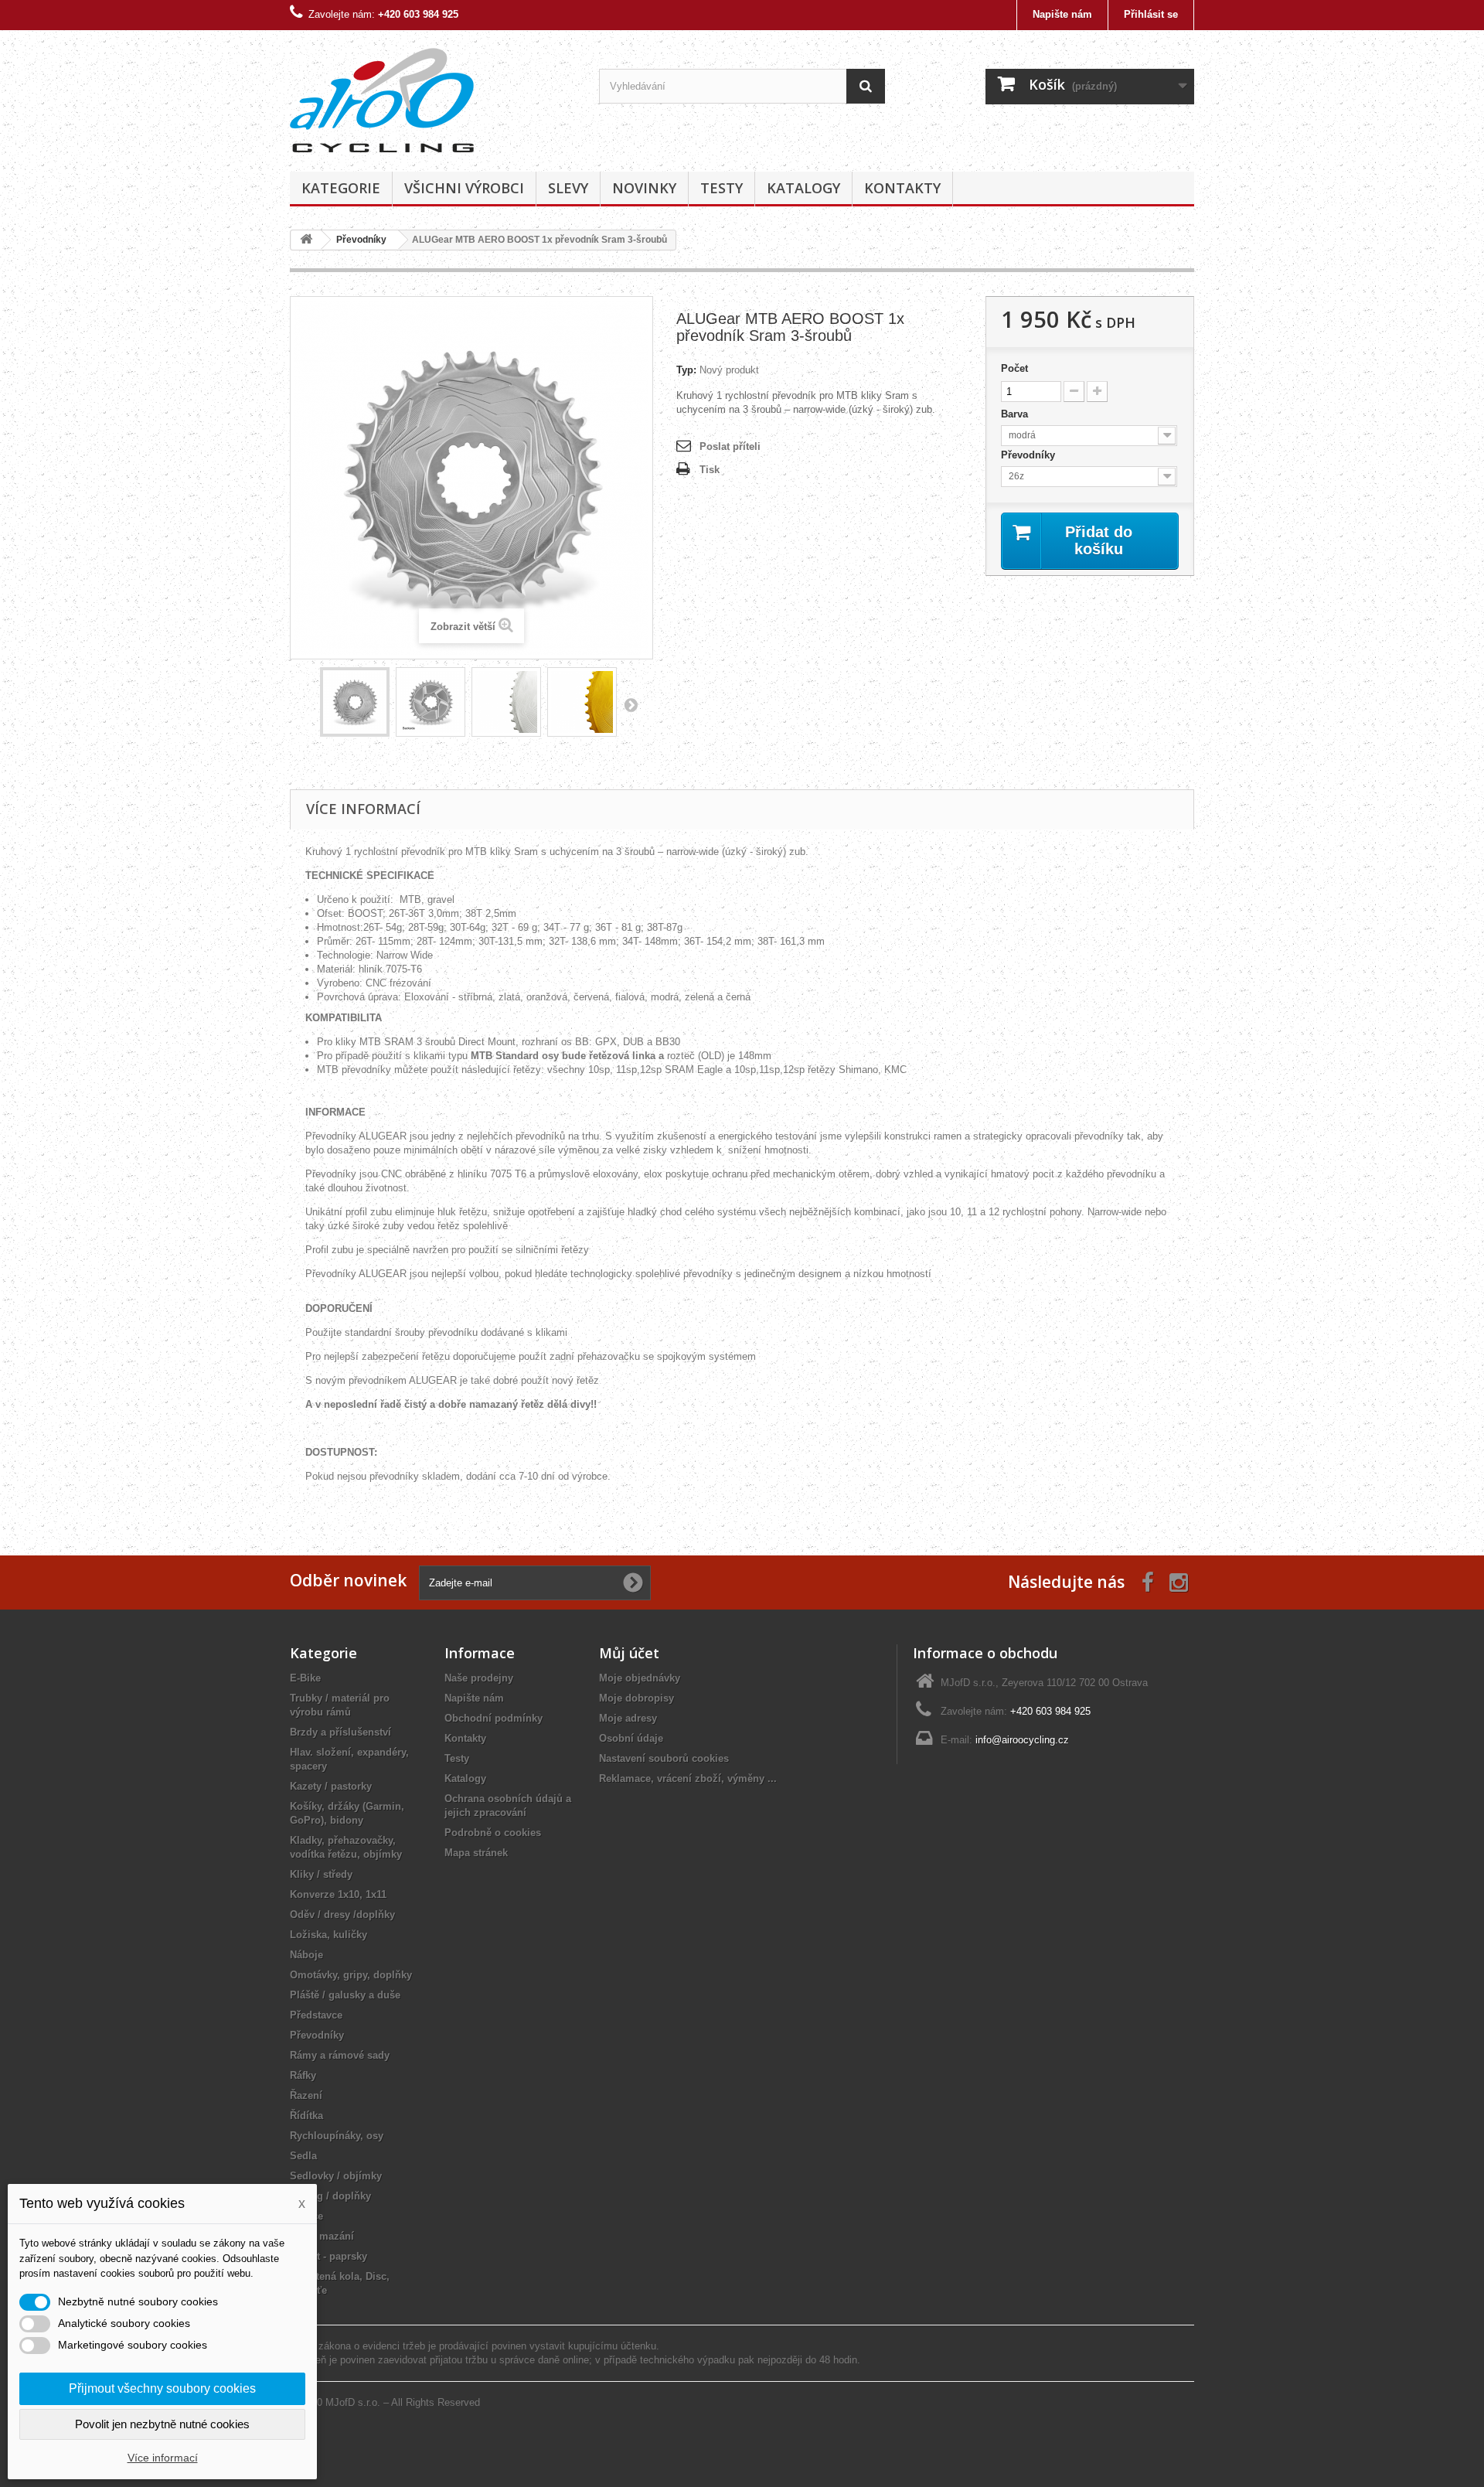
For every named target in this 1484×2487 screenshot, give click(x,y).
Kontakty (902, 188)
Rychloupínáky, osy (337, 2136)
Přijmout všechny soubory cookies (162, 2388)
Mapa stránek (476, 1853)
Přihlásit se (1151, 14)
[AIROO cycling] (433, 97)
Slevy (568, 188)
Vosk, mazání (322, 2236)
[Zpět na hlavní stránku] (306, 240)
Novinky (644, 188)
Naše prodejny (479, 1678)
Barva (1016, 414)
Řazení (306, 2095)
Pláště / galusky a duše (345, 1995)
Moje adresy (628, 1718)
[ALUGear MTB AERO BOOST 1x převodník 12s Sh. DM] (355, 702)
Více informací (163, 2458)
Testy (722, 188)
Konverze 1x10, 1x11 (338, 1894)
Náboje (306, 1955)
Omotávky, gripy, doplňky (351, 1975)
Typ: (686, 370)
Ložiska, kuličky (328, 1935)
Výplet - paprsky (328, 2256)
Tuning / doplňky (330, 2196)
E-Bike (305, 1678)
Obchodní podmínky (494, 1718)
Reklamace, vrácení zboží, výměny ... (688, 1778)
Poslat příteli (730, 446)
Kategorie (341, 188)
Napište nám (1062, 14)
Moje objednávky (640, 1678)
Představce (316, 2015)
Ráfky (303, 2075)
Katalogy (803, 188)
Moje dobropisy (636, 1698)
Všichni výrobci (464, 188)
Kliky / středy (321, 1874)
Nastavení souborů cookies (664, 1758)
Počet (1014, 368)
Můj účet (629, 1653)
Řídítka (306, 2116)
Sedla (303, 2156)
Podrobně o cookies (493, 1833)
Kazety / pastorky (331, 1786)
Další (631, 704)
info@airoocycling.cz (1022, 1740)
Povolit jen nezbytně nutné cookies (162, 2424)
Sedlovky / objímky (336, 2176)
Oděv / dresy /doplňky (342, 1915)
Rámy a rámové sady (340, 2055)
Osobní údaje (631, 1738)
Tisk (710, 470)
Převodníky (1030, 455)
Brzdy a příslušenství (340, 1732)
